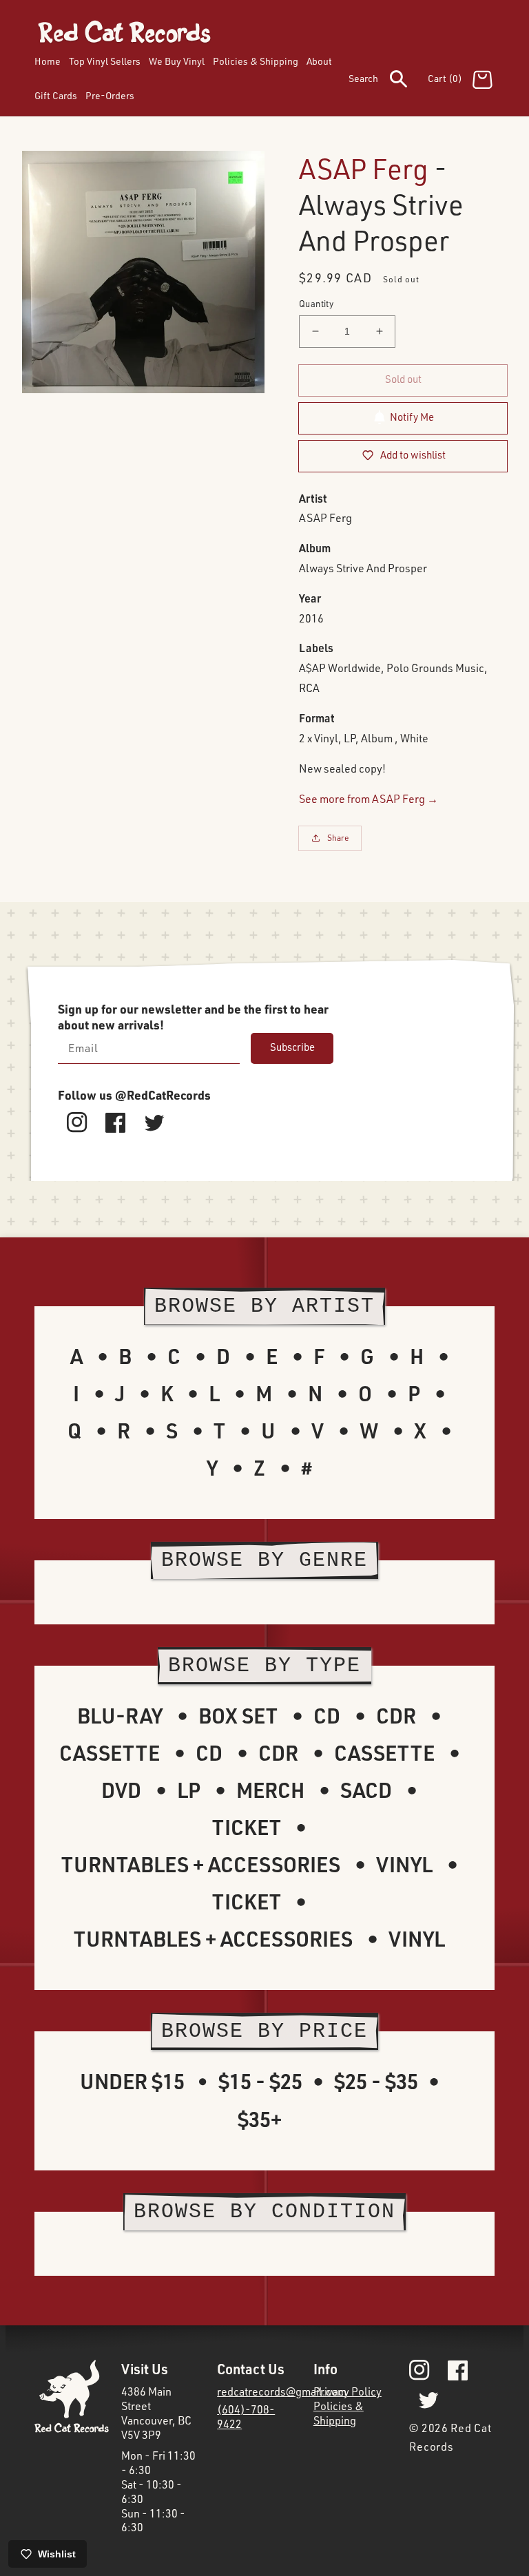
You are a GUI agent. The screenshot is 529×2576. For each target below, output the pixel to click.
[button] (388, 81)
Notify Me (412, 417)
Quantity (316, 304)
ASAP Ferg (364, 168)
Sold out (403, 379)
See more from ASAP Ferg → (369, 799)
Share (338, 838)
